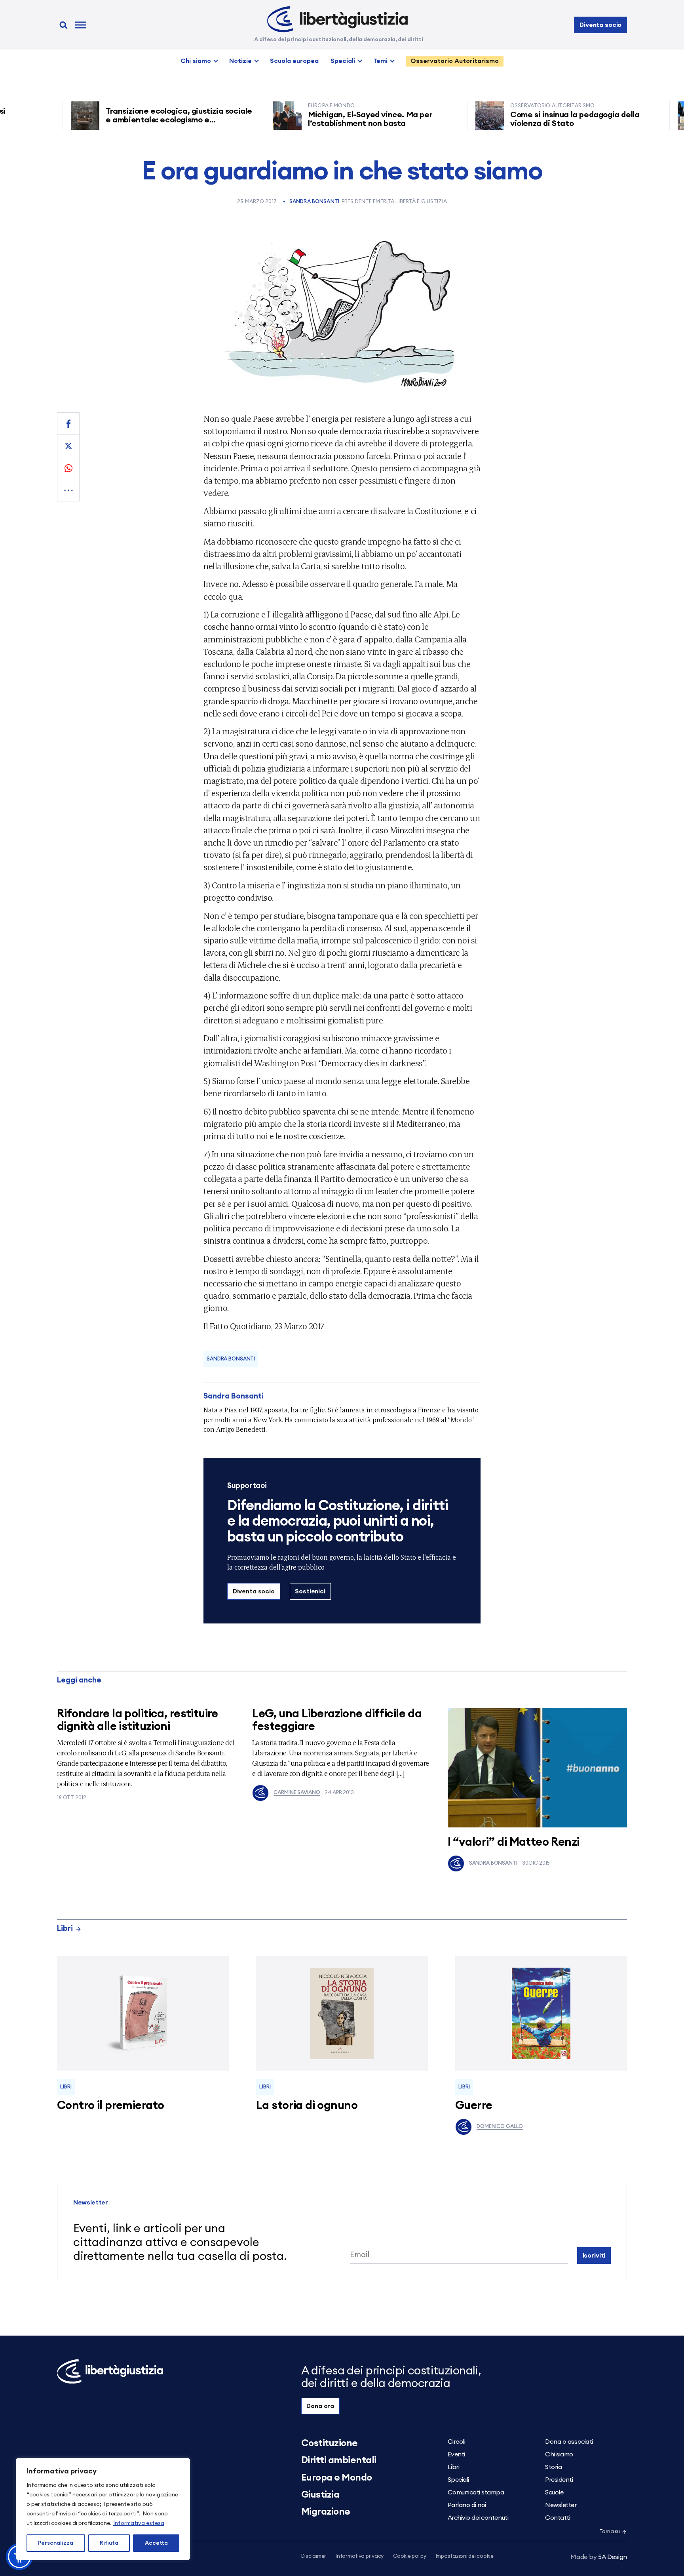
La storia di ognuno (307, 2106)
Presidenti (559, 2480)
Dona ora (320, 2406)
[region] (103, 2509)
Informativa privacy (360, 2556)
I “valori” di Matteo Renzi (514, 1842)
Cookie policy (410, 2556)
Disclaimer (314, 2556)
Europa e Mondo (337, 2478)
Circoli (457, 2442)
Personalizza (56, 2543)
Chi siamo (196, 61)
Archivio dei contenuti (478, 2518)
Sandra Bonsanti (314, 202)
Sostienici (310, 1591)
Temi (380, 61)
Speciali (343, 61)
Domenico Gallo (500, 2127)
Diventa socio (600, 25)
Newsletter (561, 2505)
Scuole (554, 2492)
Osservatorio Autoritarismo (455, 61)
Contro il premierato (110, 2106)
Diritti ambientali (339, 2460)
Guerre (474, 2106)
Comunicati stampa (476, 2492)
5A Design (599, 2557)
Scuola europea (294, 61)
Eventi (456, 2454)
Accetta (156, 2543)
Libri (65, 1929)
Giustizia (320, 2495)
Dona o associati (569, 2442)
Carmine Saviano (297, 1793)
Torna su (610, 2532)
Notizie (240, 61)
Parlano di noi (467, 2505)
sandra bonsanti (231, 1359)
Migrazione (326, 2512)
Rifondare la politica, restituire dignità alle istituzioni (138, 1720)
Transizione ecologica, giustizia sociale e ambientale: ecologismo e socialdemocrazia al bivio (129, 120)
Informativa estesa (139, 2523)
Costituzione (330, 2443)
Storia (553, 2467)
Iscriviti (594, 2256)
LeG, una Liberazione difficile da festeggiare (337, 1720)
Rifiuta (109, 2543)
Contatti (558, 2518)
